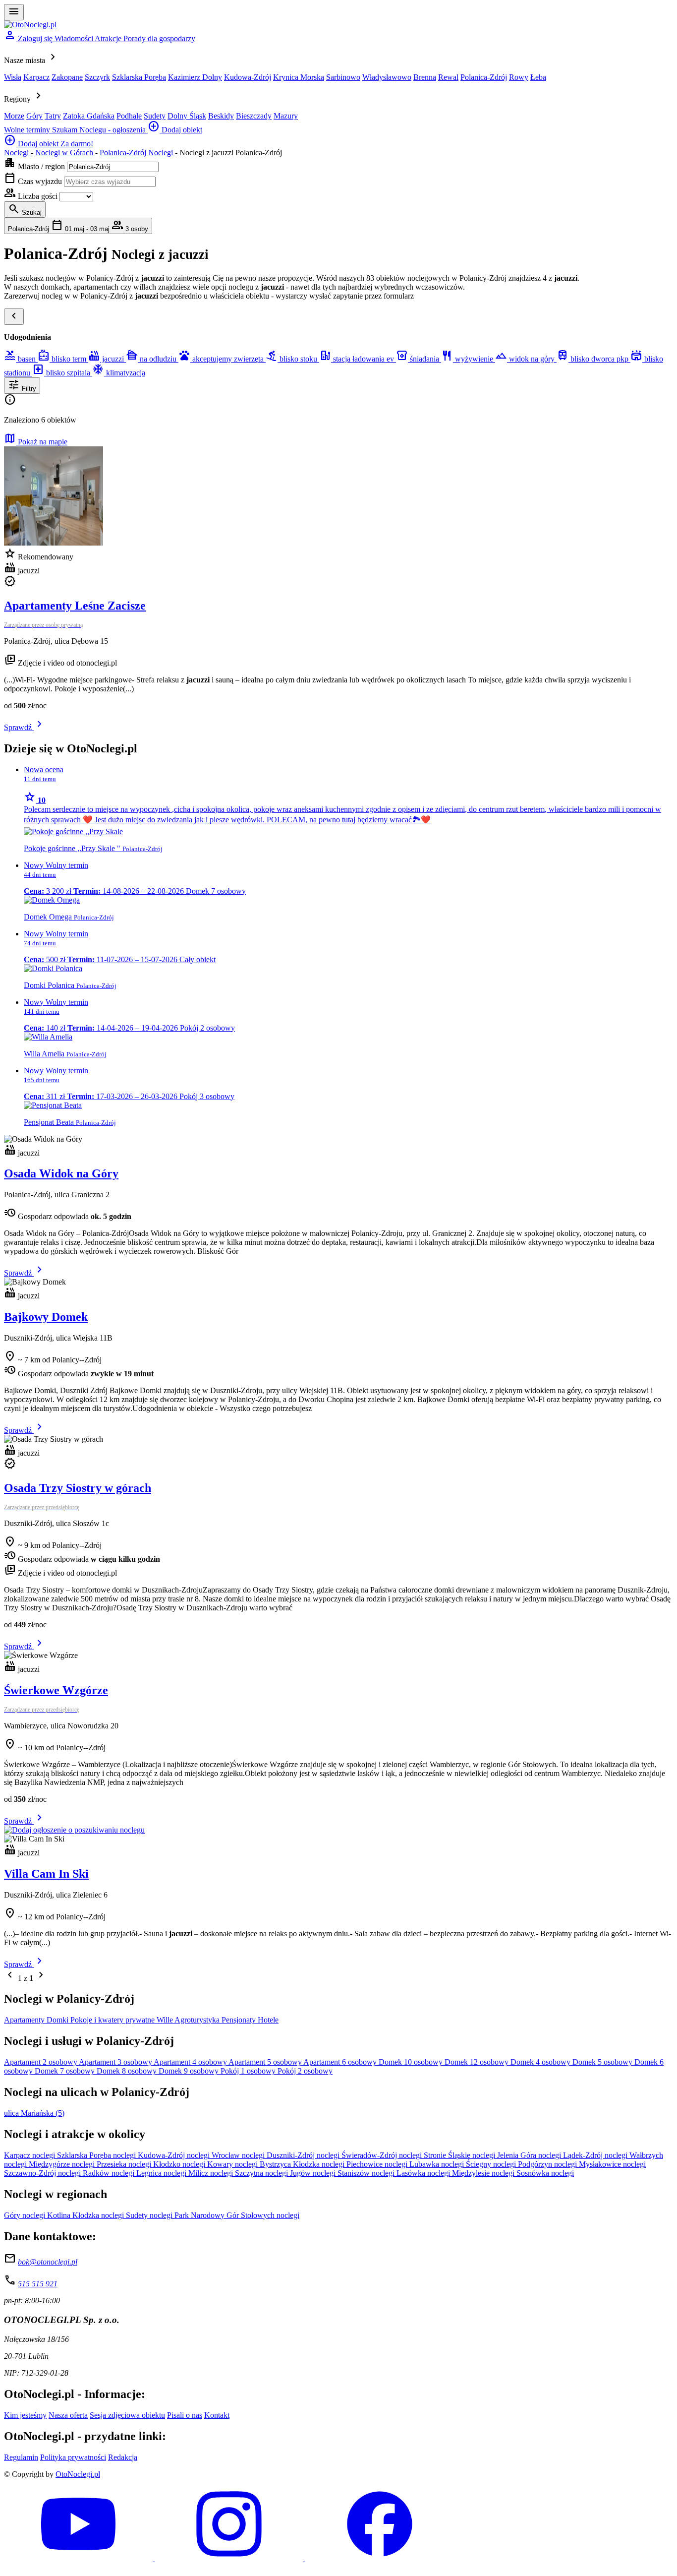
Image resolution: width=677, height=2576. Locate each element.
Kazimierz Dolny (195, 77)
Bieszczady (254, 116)
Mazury (286, 116)
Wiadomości (75, 38)
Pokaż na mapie (36, 442)
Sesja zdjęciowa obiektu (127, 2415)
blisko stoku (292, 359)
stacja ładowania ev (358, 359)
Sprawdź (25, 727)
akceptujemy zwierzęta (222, 359)
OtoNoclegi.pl (78, 2474)
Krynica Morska (299, 77)
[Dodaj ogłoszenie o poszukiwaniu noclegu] (74, 1830)
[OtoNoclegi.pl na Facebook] (380, 2558)
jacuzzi (107, 359)
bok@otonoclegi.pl (48, 2262)
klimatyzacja (119, 373)
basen (21, 359)
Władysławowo (387, 77)
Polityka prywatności (73, 2457)
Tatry (53, 116)
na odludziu (152, 359)
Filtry (22, 385)
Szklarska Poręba (139, 77)
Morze (14, 116)
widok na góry (526, 359)
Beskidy (221, 116)
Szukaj (25, 209)
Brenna (425, 77)
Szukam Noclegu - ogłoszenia (100, 130)
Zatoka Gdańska (89, 116)
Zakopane (67, 77)
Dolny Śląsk (187, 116)
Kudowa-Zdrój (248, 77)
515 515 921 (38, 2284)
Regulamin (21, 2457)
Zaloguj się (29, 38)
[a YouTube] (79, 2558)
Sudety (155, 116)
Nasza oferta (68, 2415)
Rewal (448, 77)
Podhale (129, 116)
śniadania (419, 359)
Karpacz (36, 77)
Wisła (13, 77)
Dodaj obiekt (175, 130)
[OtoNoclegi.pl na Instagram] (230, 2558)
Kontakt (217, 2415)
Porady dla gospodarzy (159, 38)
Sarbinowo (343, 77)
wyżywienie (468, 359)
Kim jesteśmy (25, 2415)
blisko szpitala (62, 373)
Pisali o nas (185, 2415)
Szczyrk (97, 77)
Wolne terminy (28, 130)
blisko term (63, 359)
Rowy (519, 77)
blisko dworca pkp (593, 359)
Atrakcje (109, 38)
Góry (34, 116)
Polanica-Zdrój (484, 77)
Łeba (538, 77)
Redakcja (123, 2457)
